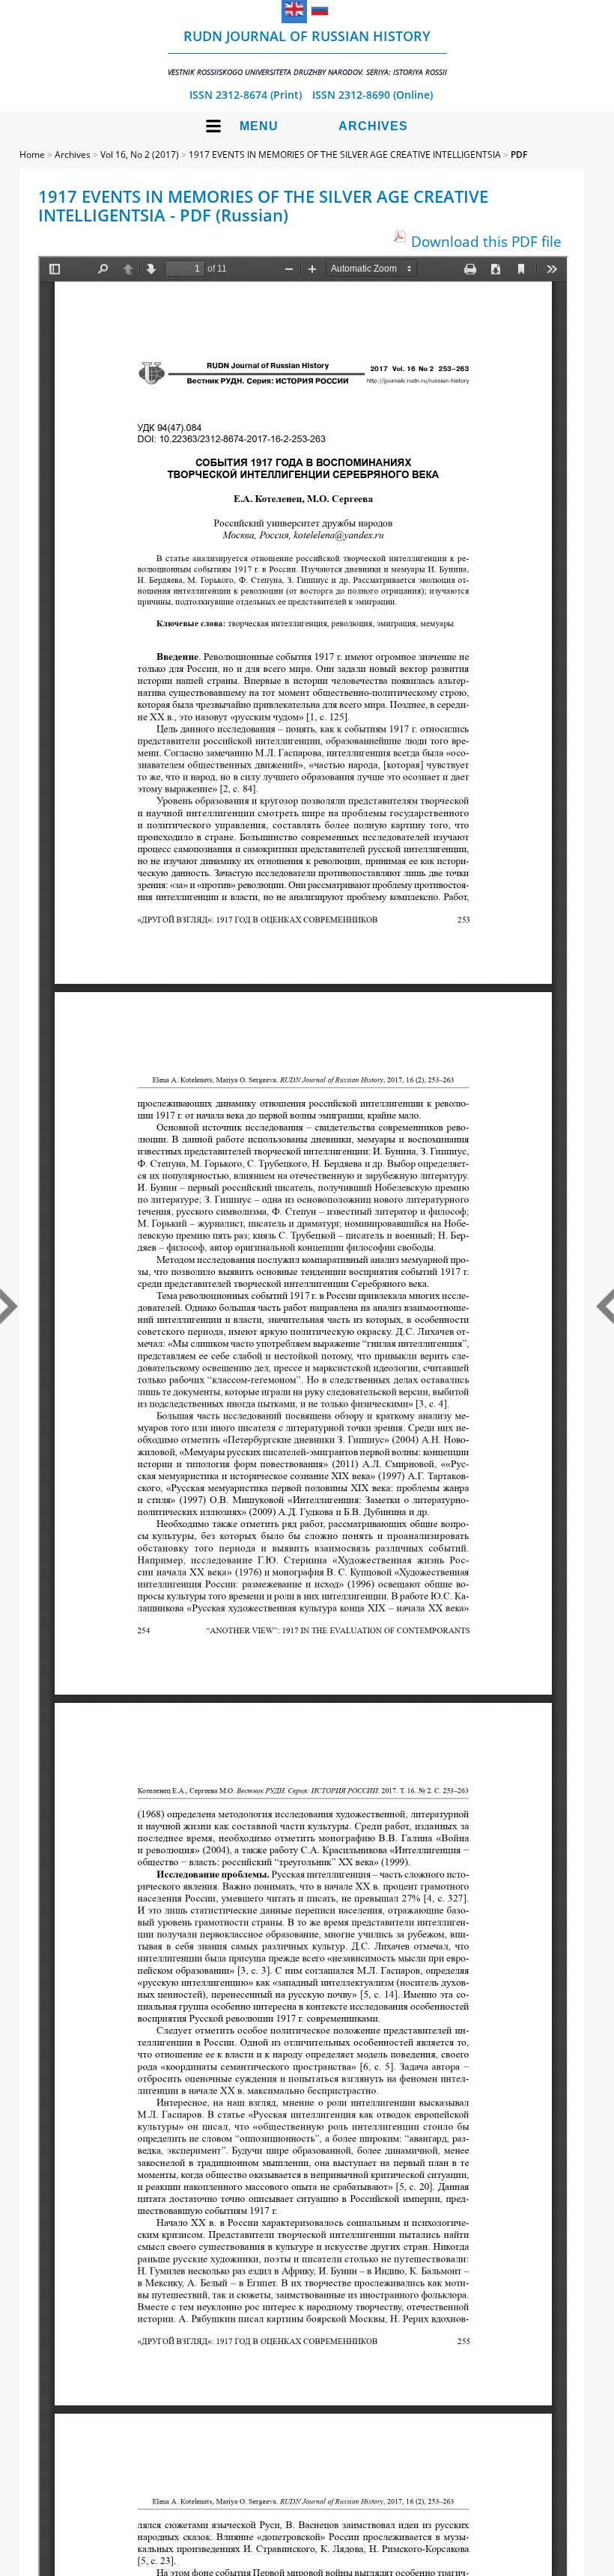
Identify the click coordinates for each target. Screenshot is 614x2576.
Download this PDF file (486, 241)
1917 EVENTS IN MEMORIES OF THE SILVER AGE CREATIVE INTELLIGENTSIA (345, 155)
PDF (519, 155)
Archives (373, 126)
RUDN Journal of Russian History (307, 52)
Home (32, 155)
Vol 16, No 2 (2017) (140, 155)
